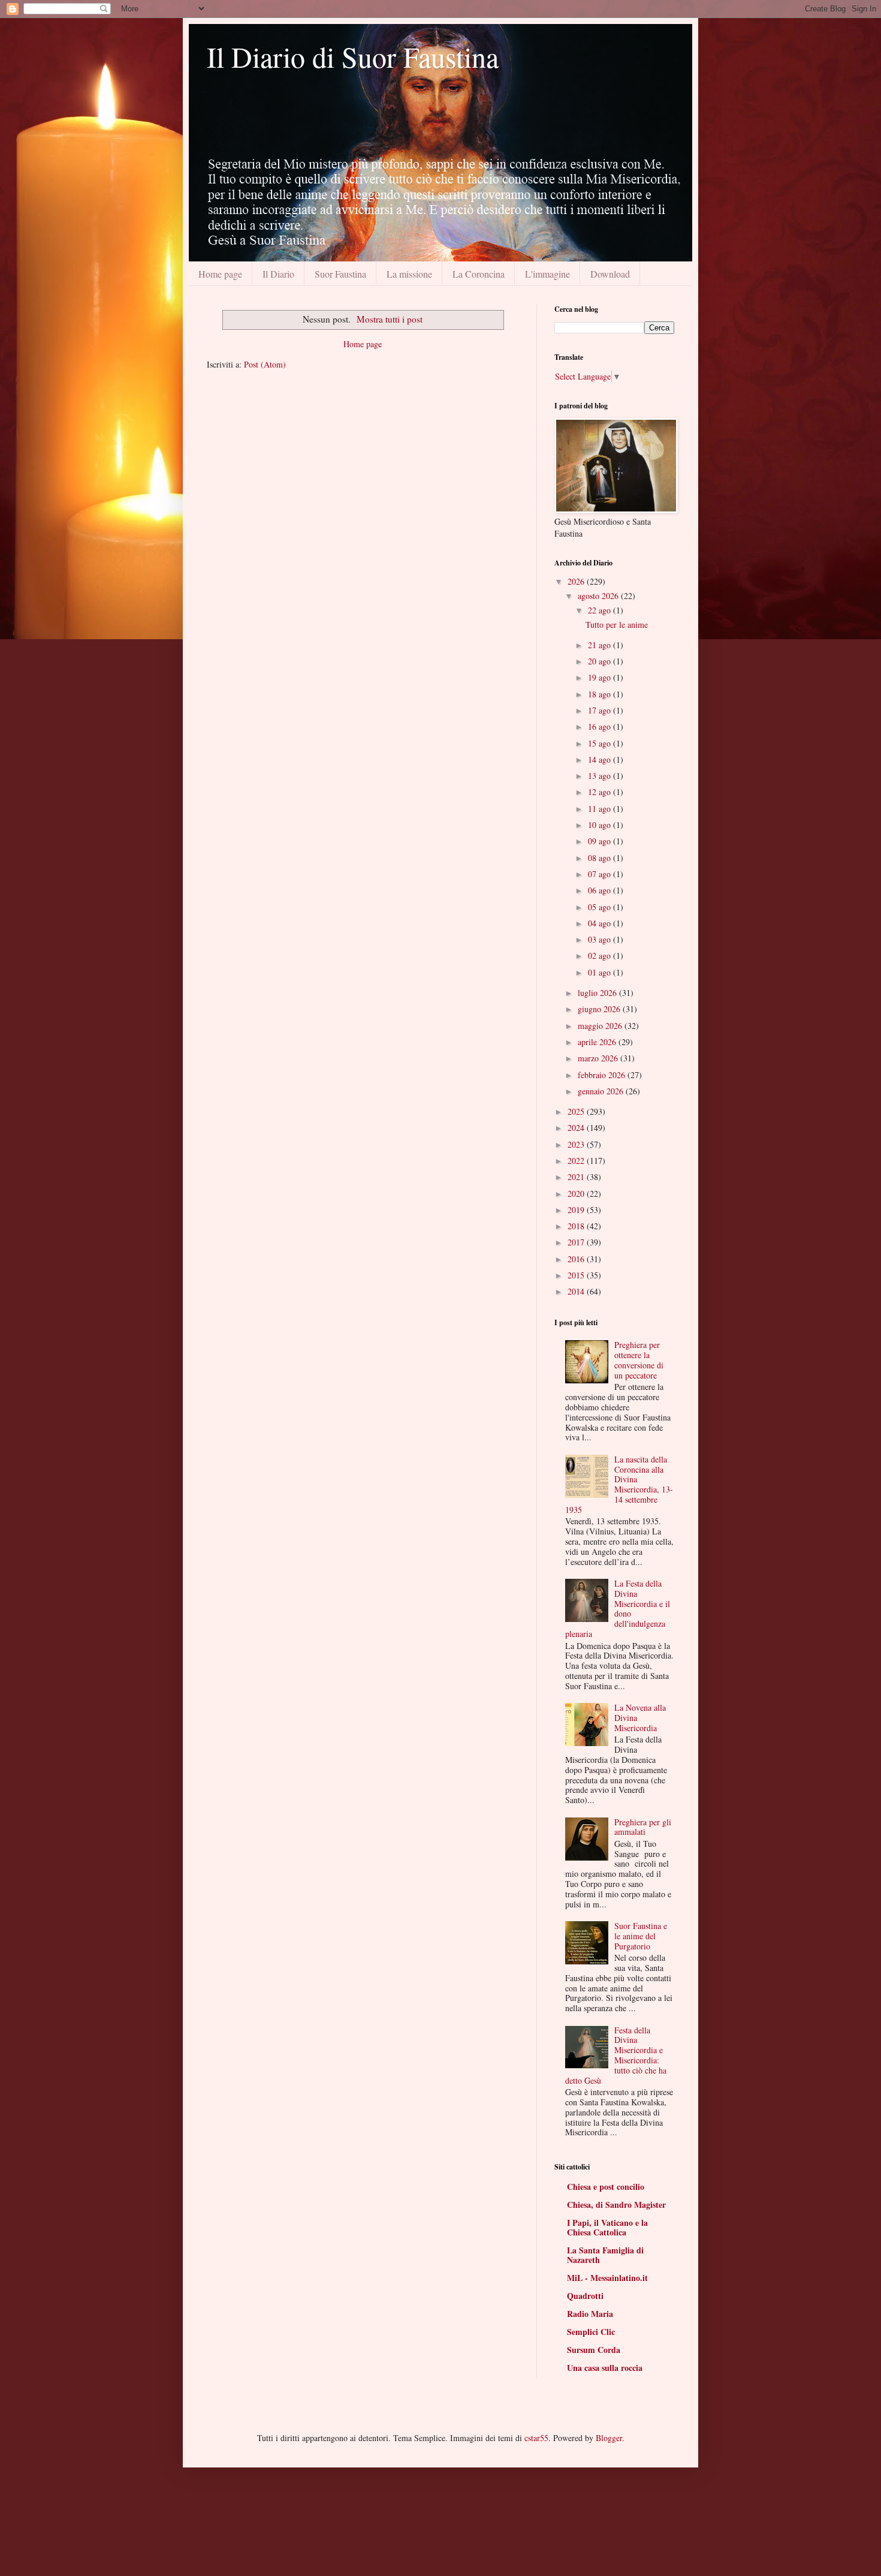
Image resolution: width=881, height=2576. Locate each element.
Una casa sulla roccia (605, 2368)
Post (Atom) (265, 364)
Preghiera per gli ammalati (643, 1827)
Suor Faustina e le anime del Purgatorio (641, 1936)
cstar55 (536, 2438)
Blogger (609, 2438)
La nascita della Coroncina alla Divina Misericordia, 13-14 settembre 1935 (619, 1484)
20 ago (601, 661)
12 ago (601, 792)
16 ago (601, 726)
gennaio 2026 (602, 1091)
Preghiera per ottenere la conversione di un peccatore (639, 1360)
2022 (577, 1161)
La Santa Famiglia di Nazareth (605, 2255)
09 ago (601, 841)
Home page (220, 274)
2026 (577, 581)
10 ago (601, 825)
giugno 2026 (600, 1009)
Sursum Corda (594, 2350)
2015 (577, 1275)
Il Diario (278, 274)
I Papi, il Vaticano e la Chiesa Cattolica (607, 2227)
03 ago (601, 939)
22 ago (601, 610)
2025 (577, 1111)
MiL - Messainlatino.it (607, 2278)
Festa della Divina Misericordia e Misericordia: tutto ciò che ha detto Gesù (616, 2055)
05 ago (601, 907)
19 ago (601, 677)
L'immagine (547, 274)
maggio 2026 (601, 1026)
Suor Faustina (340, 274)
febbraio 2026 (603, 1075)
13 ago (601, 776)
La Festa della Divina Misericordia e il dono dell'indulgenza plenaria (618, 1609)
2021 (577, 1177)
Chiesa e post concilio (606, 2187)
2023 (577, 1144)
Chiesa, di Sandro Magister (616, 2205)
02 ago (601, 956)
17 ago (601, 710)
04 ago (601, 923)
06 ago (601, 890)
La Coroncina (479, 274)
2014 (577, 1291)
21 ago (601, 645)
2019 (577, 1210)
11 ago (601, 809)
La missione (409, 274)
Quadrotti (585, 2296)
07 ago (601, 874)
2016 (577, 1259)
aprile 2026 (598, 1042)
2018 (577, 1226)
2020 (577, 1194)
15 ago (601, 743)
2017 (577, 1242)
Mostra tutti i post (390, 319)
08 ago (601, 858)
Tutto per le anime (617, 625)
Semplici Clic (591, 2332)
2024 (577, 1128)
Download (610, 274)
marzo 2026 (599, 1058)
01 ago (601, 972)
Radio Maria (590, 2314)
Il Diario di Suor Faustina (353, 56)
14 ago (601, 759)
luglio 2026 (598, 993)
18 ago (601, 694)
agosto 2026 (599, 596)
